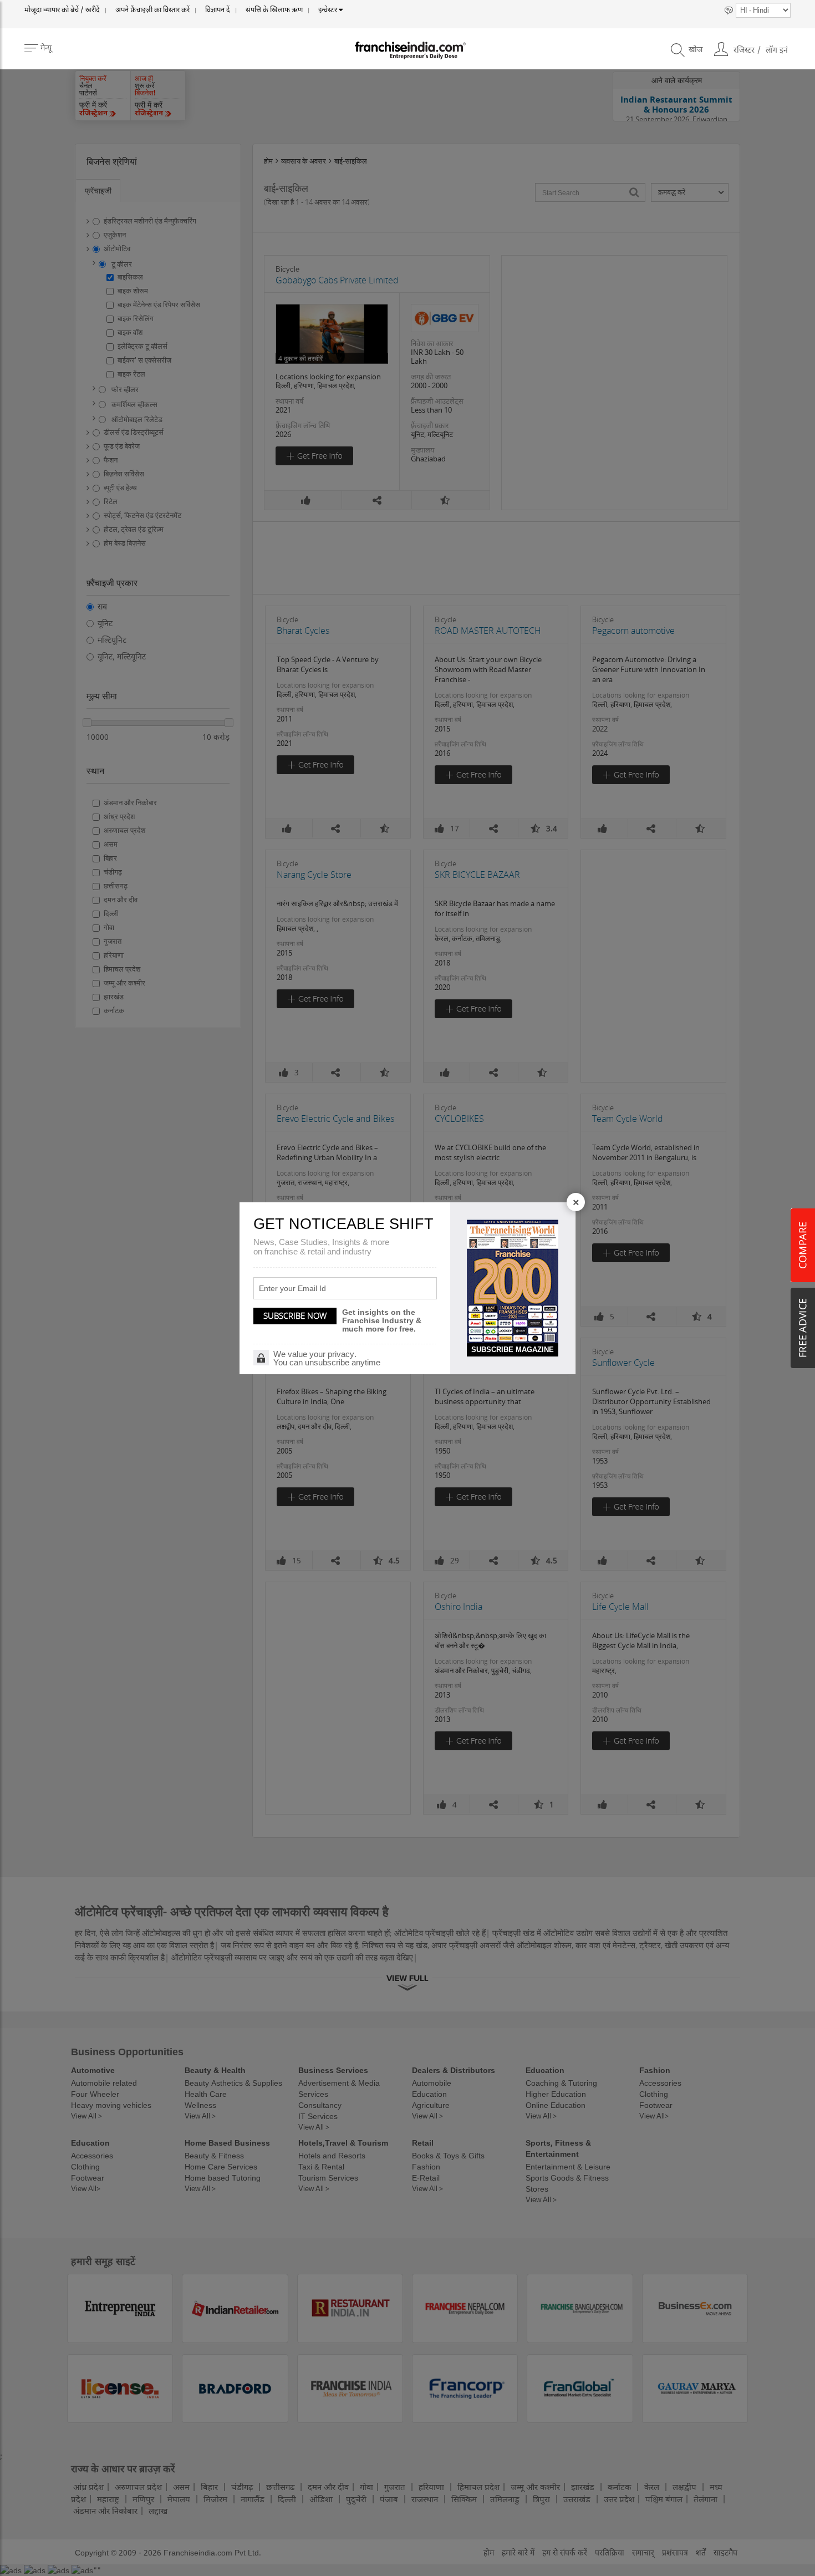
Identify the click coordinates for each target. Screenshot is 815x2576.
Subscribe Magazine (513, 1350)
